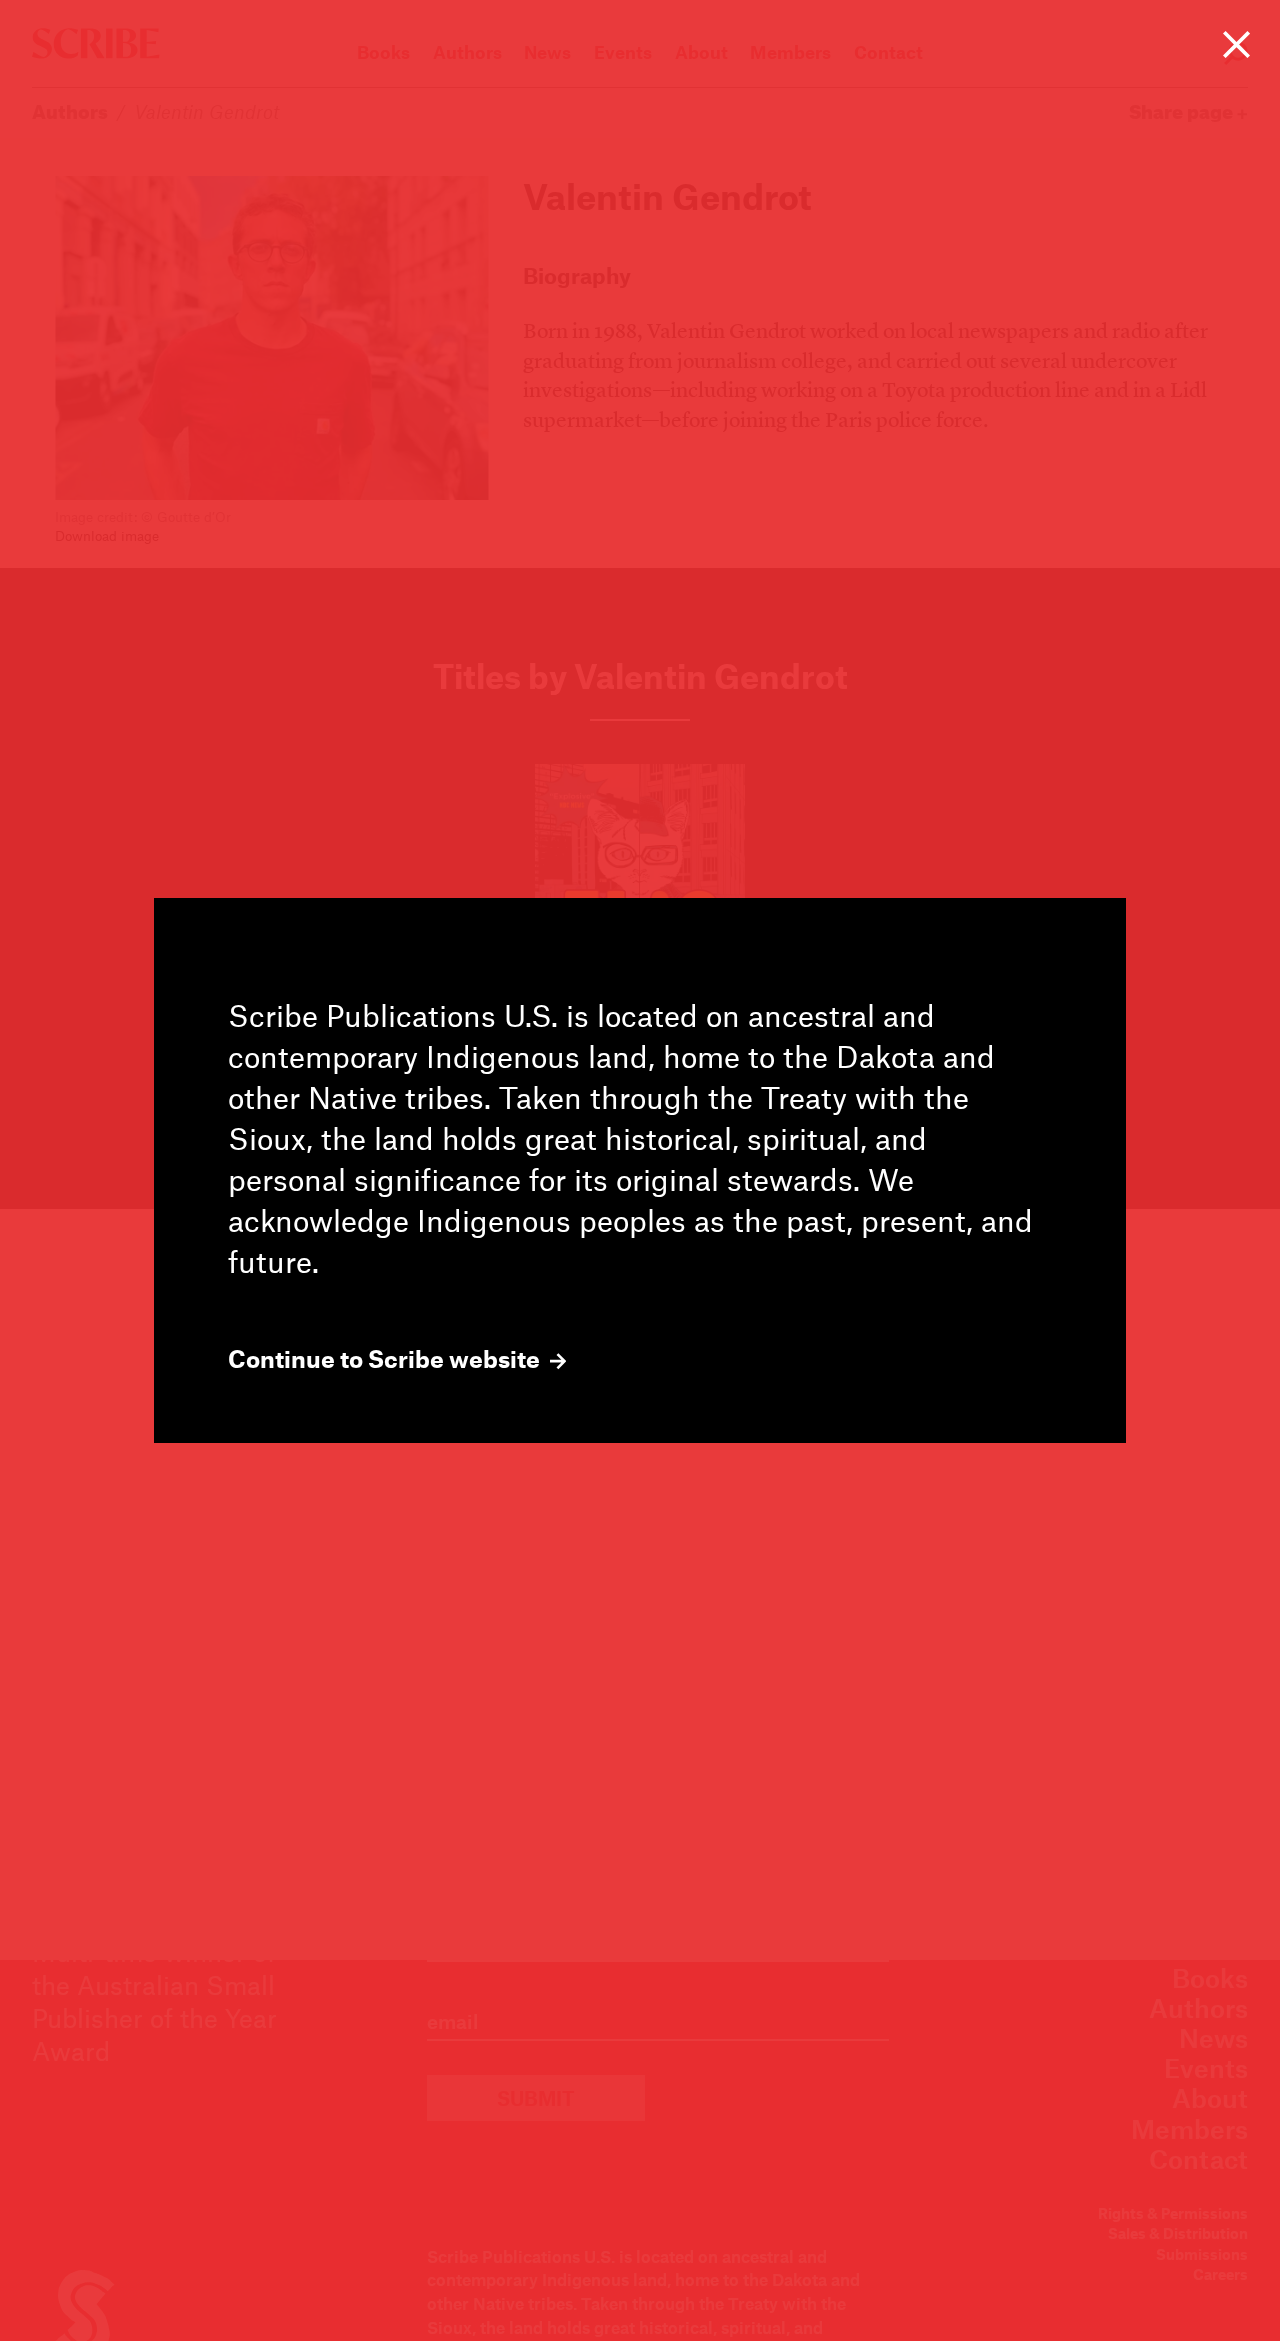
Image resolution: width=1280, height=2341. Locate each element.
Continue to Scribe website (386, 1359)
